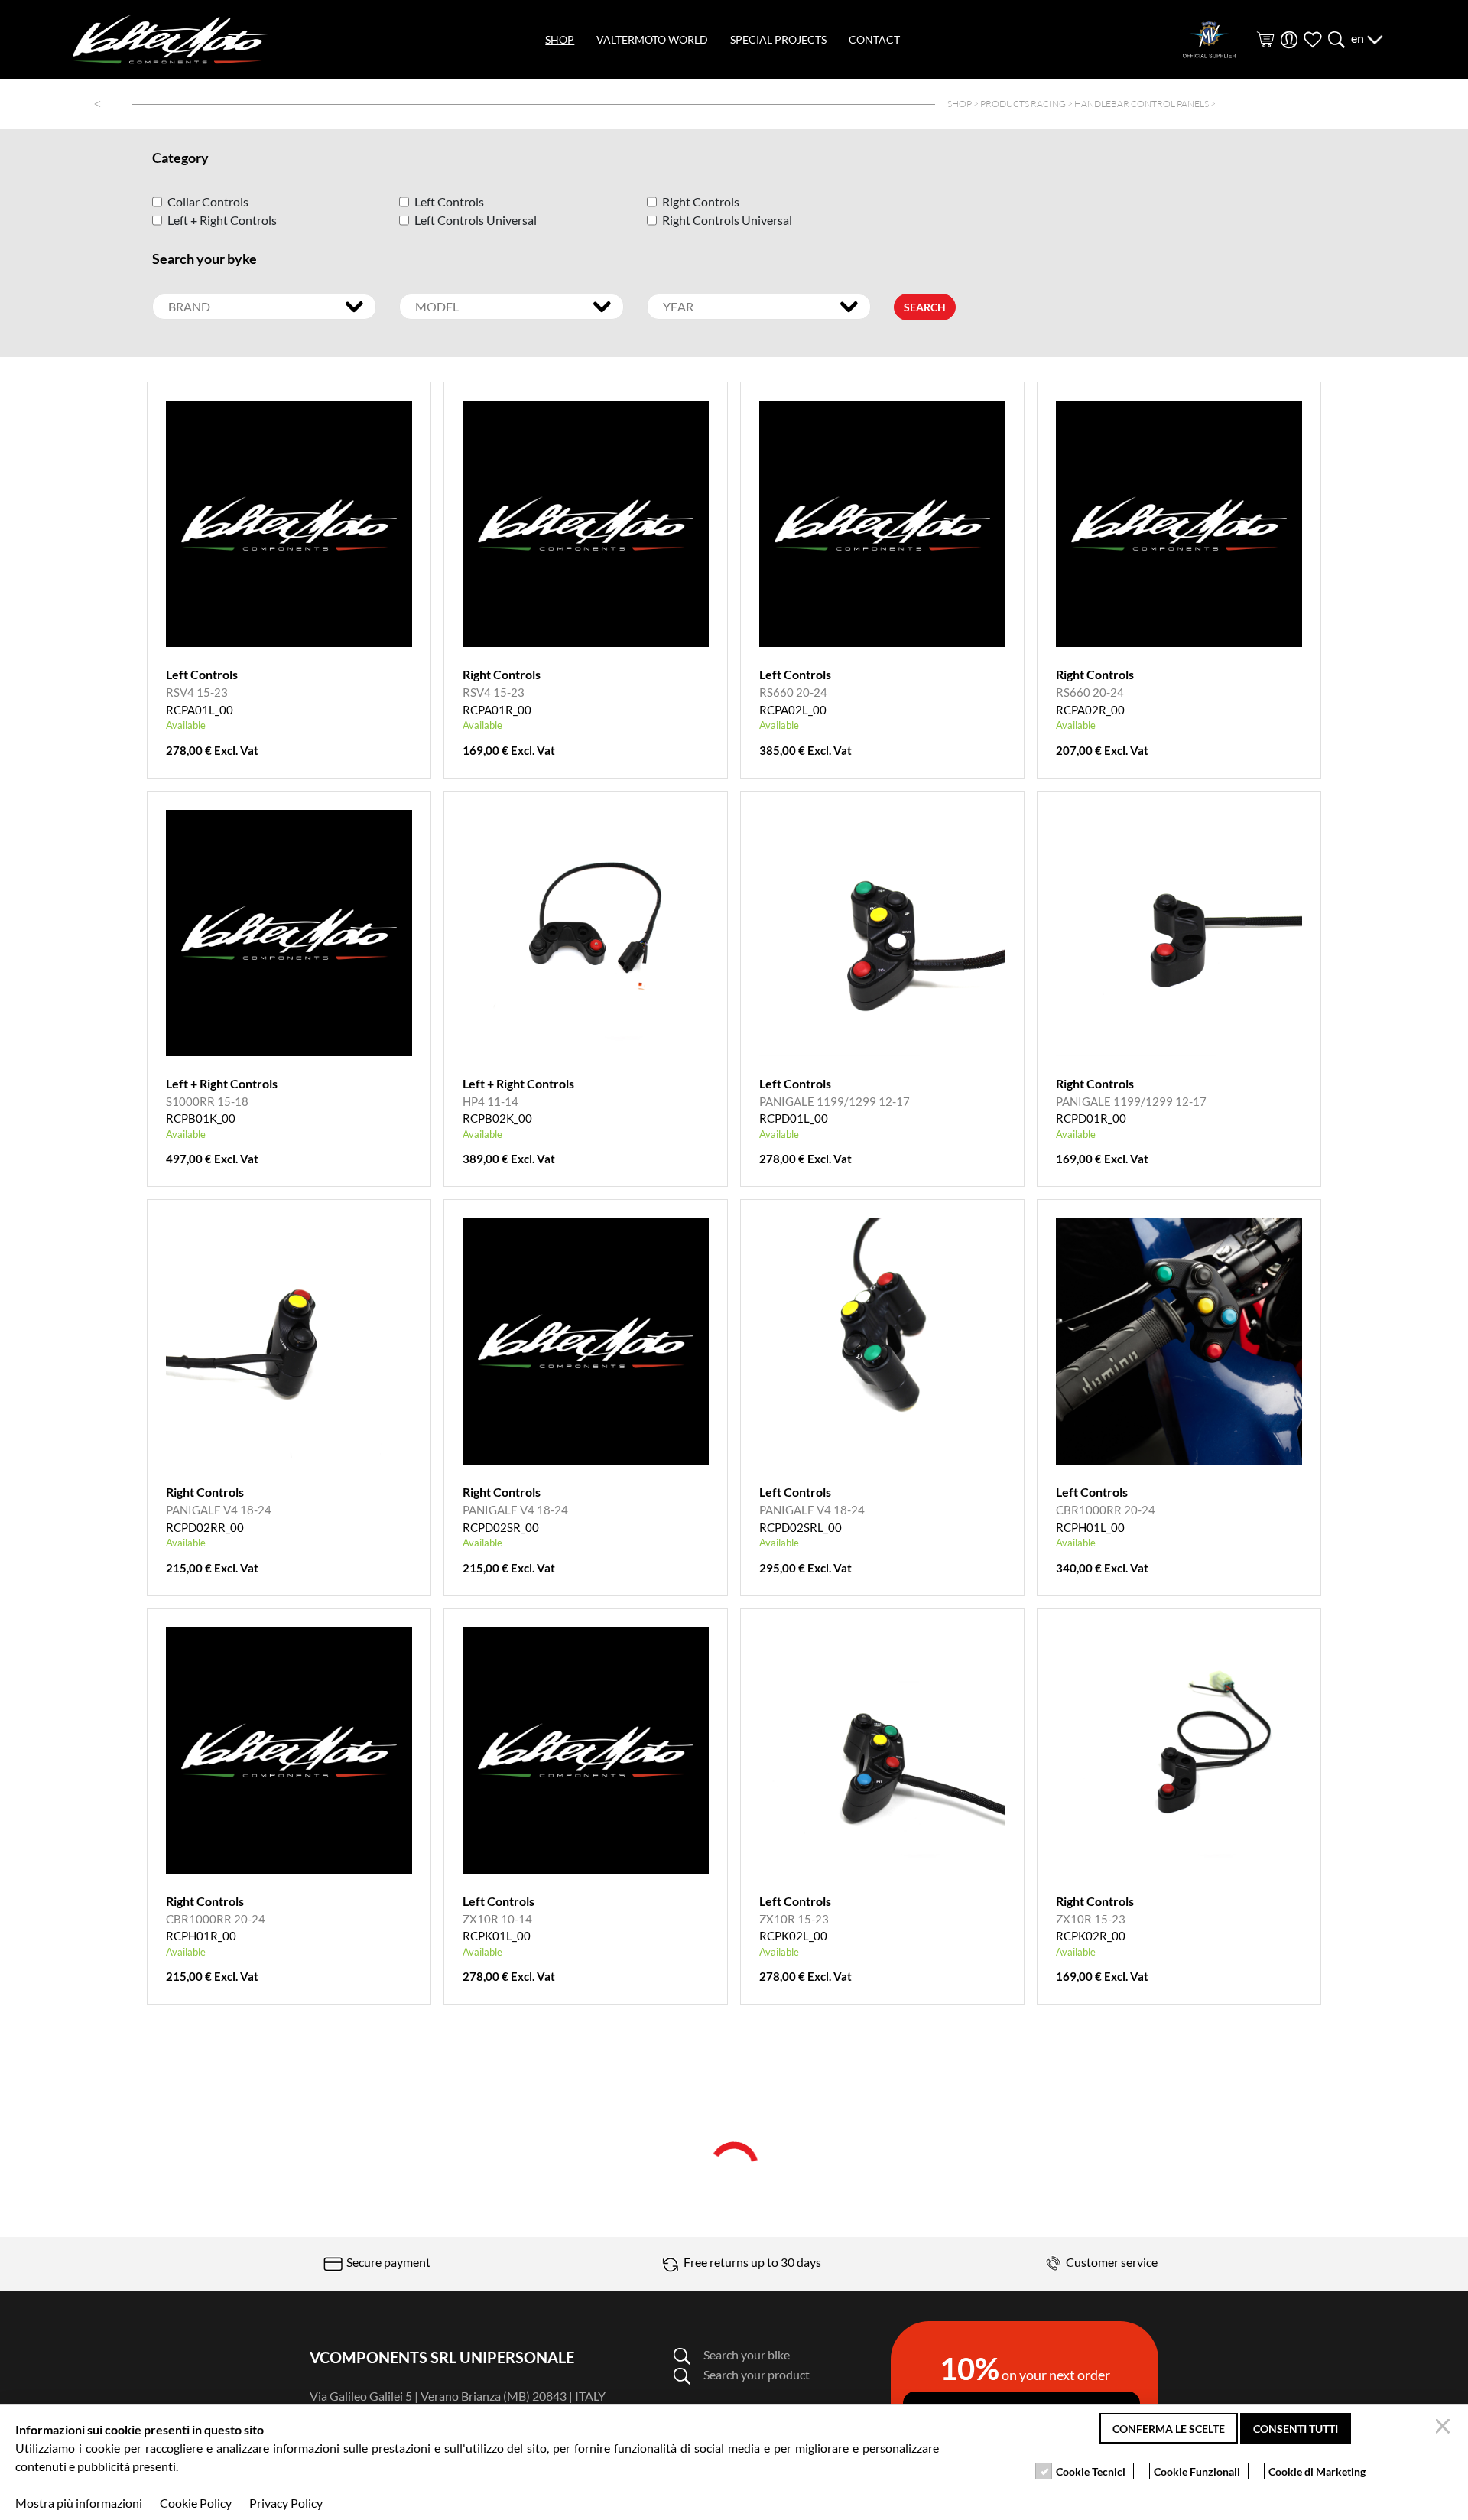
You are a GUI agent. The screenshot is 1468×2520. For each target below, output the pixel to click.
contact (874, 39)
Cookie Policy (196, 2503)
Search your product (757, 2374)
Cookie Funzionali (1197, 2471)
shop (560, 39)
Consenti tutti (1296, 2429)
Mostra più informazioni (79, 2503)
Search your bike (747, 2354)
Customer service (1111, 2262)
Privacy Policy (286, 2503)
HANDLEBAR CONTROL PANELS (1142, 104)
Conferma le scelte (1169, 2429)
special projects (778, 39)
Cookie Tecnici (1091, 2471)
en (1359, 38)
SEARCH (925, 307)
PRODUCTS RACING (1023, 104)
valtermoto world (652, 39)
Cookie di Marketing (1317, 2471)
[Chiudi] (1445, 2428)
